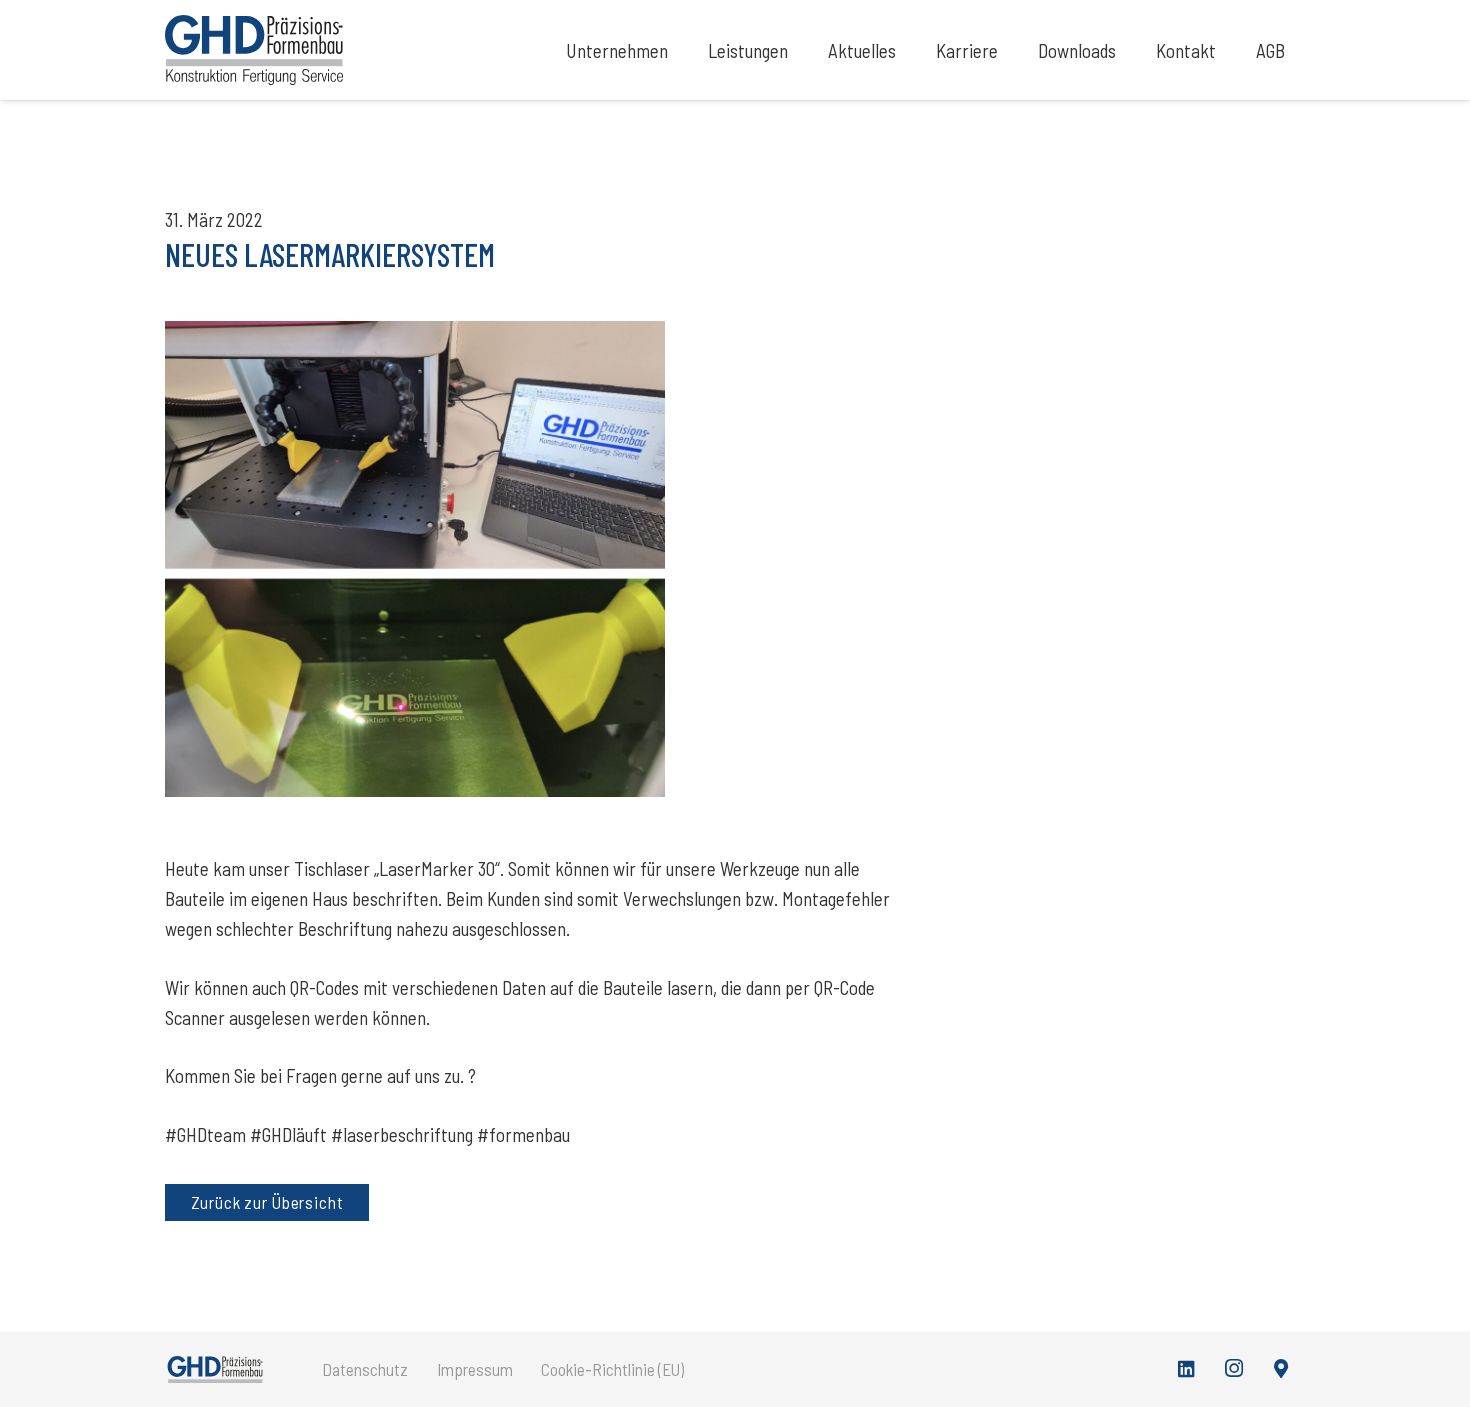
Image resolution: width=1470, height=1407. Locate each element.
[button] (685, 50)
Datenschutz (365, 1369)
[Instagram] (1234, 1369)
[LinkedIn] (1187, 1369)
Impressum (475, 1369)
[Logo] (254, 50)
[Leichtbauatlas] (1282, 1369)
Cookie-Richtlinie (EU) (612, 1369)
